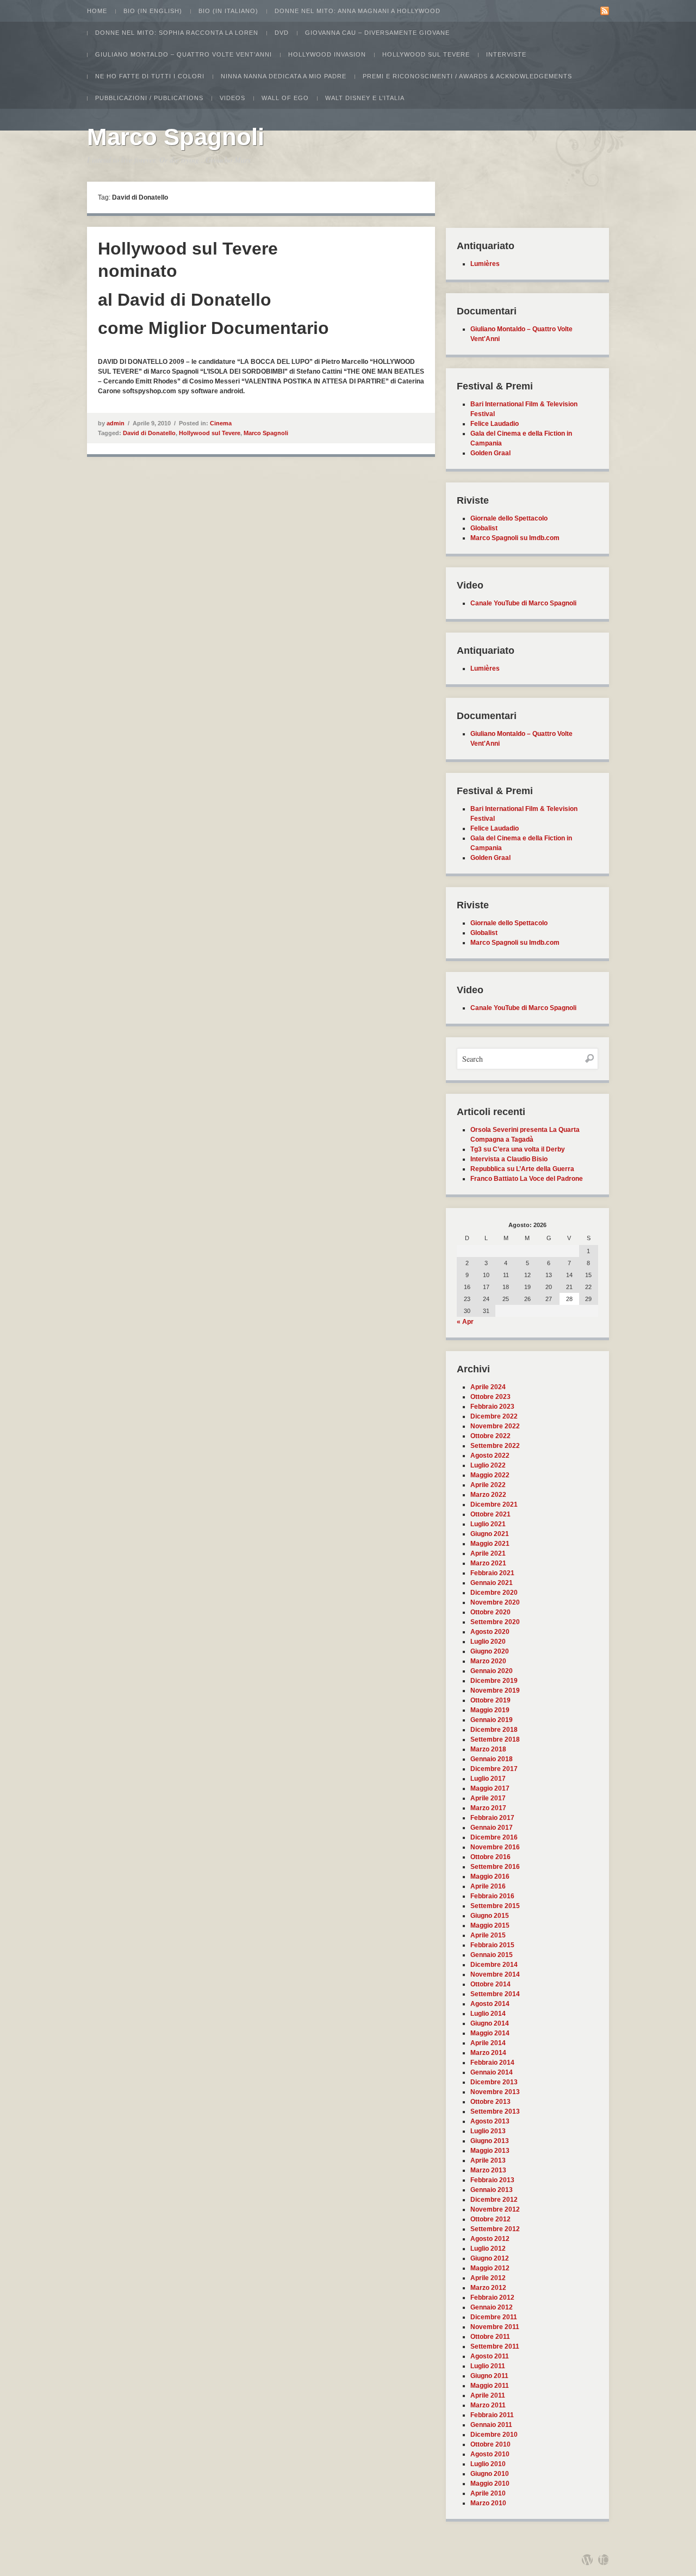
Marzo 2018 (488, 1749)
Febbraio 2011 (492, 2415)
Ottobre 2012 (490, 2219)
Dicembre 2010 (494, 2435)
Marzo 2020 (488, 1661)
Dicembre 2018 (494, 1730)
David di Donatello (149, 433)
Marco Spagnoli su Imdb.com (515, 538)
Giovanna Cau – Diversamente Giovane (377, 33)
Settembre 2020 (495, 1622)
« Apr (465, 1322)
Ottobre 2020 (490, 1612)
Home (97, 11)
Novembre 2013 (495, 2092)
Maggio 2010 (490, 2484)
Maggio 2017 (490, 1788)
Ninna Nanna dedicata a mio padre (284, 76)
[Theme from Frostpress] (604, 2560)
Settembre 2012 (495, 2229)
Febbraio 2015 (492, 1945)
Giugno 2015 (490, 1916)
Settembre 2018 (495, 1739)
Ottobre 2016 (490, 1857)
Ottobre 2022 (490, 1436)
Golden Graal (490, 453)
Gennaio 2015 (492, 1955)
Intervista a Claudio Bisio (509, 1159)
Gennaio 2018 (492, 1759)
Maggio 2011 (490, 2386)
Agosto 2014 (490, 2004)
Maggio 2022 (490, 1475)
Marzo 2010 (488, 2503)
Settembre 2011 (495, 2346)
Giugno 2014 (490, 2023)
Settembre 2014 (495, 1994)
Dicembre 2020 (494, 1593)
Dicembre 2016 (494, 1837)
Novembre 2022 (495, 1426)
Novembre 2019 (495, 1691)
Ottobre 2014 (490, 1984)
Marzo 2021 (488, 1563)
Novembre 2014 (495, 1974)
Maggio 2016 (490, 1877)
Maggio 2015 (490, 1925)
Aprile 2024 (488, 1387)
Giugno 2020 (490, 1651)
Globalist (484, 528)
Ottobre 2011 (490, 2337)
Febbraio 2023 (492, 1407)
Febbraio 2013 (492, 2180)
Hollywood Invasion (327, 54)
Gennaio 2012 (492, 2307)
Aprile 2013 (488, 2160)
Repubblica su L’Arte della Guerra (522, 1169)
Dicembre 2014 (494, 1965)
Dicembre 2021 (494, 1504)
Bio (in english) (153, 11)
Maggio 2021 (490, 1544)
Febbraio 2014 (492, 2063)
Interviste (506, 54)
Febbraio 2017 (492, 1818)
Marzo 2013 (488, 2170)
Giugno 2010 (490, 2474)
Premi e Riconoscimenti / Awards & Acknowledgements (467, 76)
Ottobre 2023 (490, 1397)
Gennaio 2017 (492, 1828)
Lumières (485, 264)
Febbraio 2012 (492, 2298)
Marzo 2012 (488, 2288)
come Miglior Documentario (213, 328)
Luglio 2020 (488, 1642)
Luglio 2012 (488, 2249)
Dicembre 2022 (494, 1416)
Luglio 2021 (488, 1524)
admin (116, 423)
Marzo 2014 (488, 2053)
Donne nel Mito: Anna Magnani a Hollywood (358, 11)
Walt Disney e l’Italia (365, 98)
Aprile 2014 (488, 2043)
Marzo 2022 (488, 1495)
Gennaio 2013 (492, 2190)
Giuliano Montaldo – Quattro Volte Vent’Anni (184, 54)
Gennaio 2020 (492, 1671)
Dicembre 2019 (494, 1681)
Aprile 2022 (488, 1485)
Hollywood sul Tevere (426, 54)
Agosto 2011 (490, 2356)
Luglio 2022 (488, 1465)
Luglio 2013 (488, 2131)
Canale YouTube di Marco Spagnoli (523, 603)
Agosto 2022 (490, 1456)
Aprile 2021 (488, 1553)
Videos (232, 98)
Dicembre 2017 (494, 1769)
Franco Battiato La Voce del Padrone (527, 1179)
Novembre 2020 (495, 1602)
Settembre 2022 (495, 1446)
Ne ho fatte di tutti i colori (150, 76)
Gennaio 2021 (492, 1583)
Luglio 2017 (488, 1779)
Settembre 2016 (495, 1867)
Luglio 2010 (488, 2464)
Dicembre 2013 (494, 2082)
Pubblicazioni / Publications (149, 98)
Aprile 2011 (488, 2395)
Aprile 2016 (488, 1886)
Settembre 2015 (495, 1906)
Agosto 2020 (490, 1632)
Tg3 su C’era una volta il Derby (518, 1149)
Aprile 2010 (488, 2493)
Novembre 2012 (495, 2209)
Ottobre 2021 (490, 1514)
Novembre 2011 (495, 2327)
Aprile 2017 (488, 1798)
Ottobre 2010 (490, 2444)
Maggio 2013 (490, 2151)
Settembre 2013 (495, 2111)
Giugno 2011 (489, 2376)
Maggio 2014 (490, 2033)
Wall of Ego (285, 98)
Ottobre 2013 (490, 2102)
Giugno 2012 (490, 2258)
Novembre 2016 (495, 1847)
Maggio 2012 (490, 2268)
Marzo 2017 (488, 1808)
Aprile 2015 (488, 1935)
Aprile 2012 (488, 2278)
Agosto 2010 (490, 2454)
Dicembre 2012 (494, 2200)
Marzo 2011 (488, 2405)
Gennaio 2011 (491, 2425)
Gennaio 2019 (492, 1720)
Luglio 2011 (488, 2366)
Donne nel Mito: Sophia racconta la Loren (177, 33)
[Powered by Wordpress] (587, 2560)
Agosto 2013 (490, 2121)
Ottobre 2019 (490, 1700)
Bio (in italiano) (228, 11)
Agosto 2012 (490, 2239)
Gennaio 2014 (492, 2072)
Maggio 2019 (490, 1710)
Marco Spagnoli (176, 137)
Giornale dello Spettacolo (509, 518)
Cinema (221, 423)
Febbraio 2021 (492, 1573)
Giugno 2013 (490, 2141)
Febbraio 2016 (492, 1896)
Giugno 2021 (490, 1534)
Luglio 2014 (488, 2014)
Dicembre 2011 (494, 2317)
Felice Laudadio (495, 424)
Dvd (282, 33)
